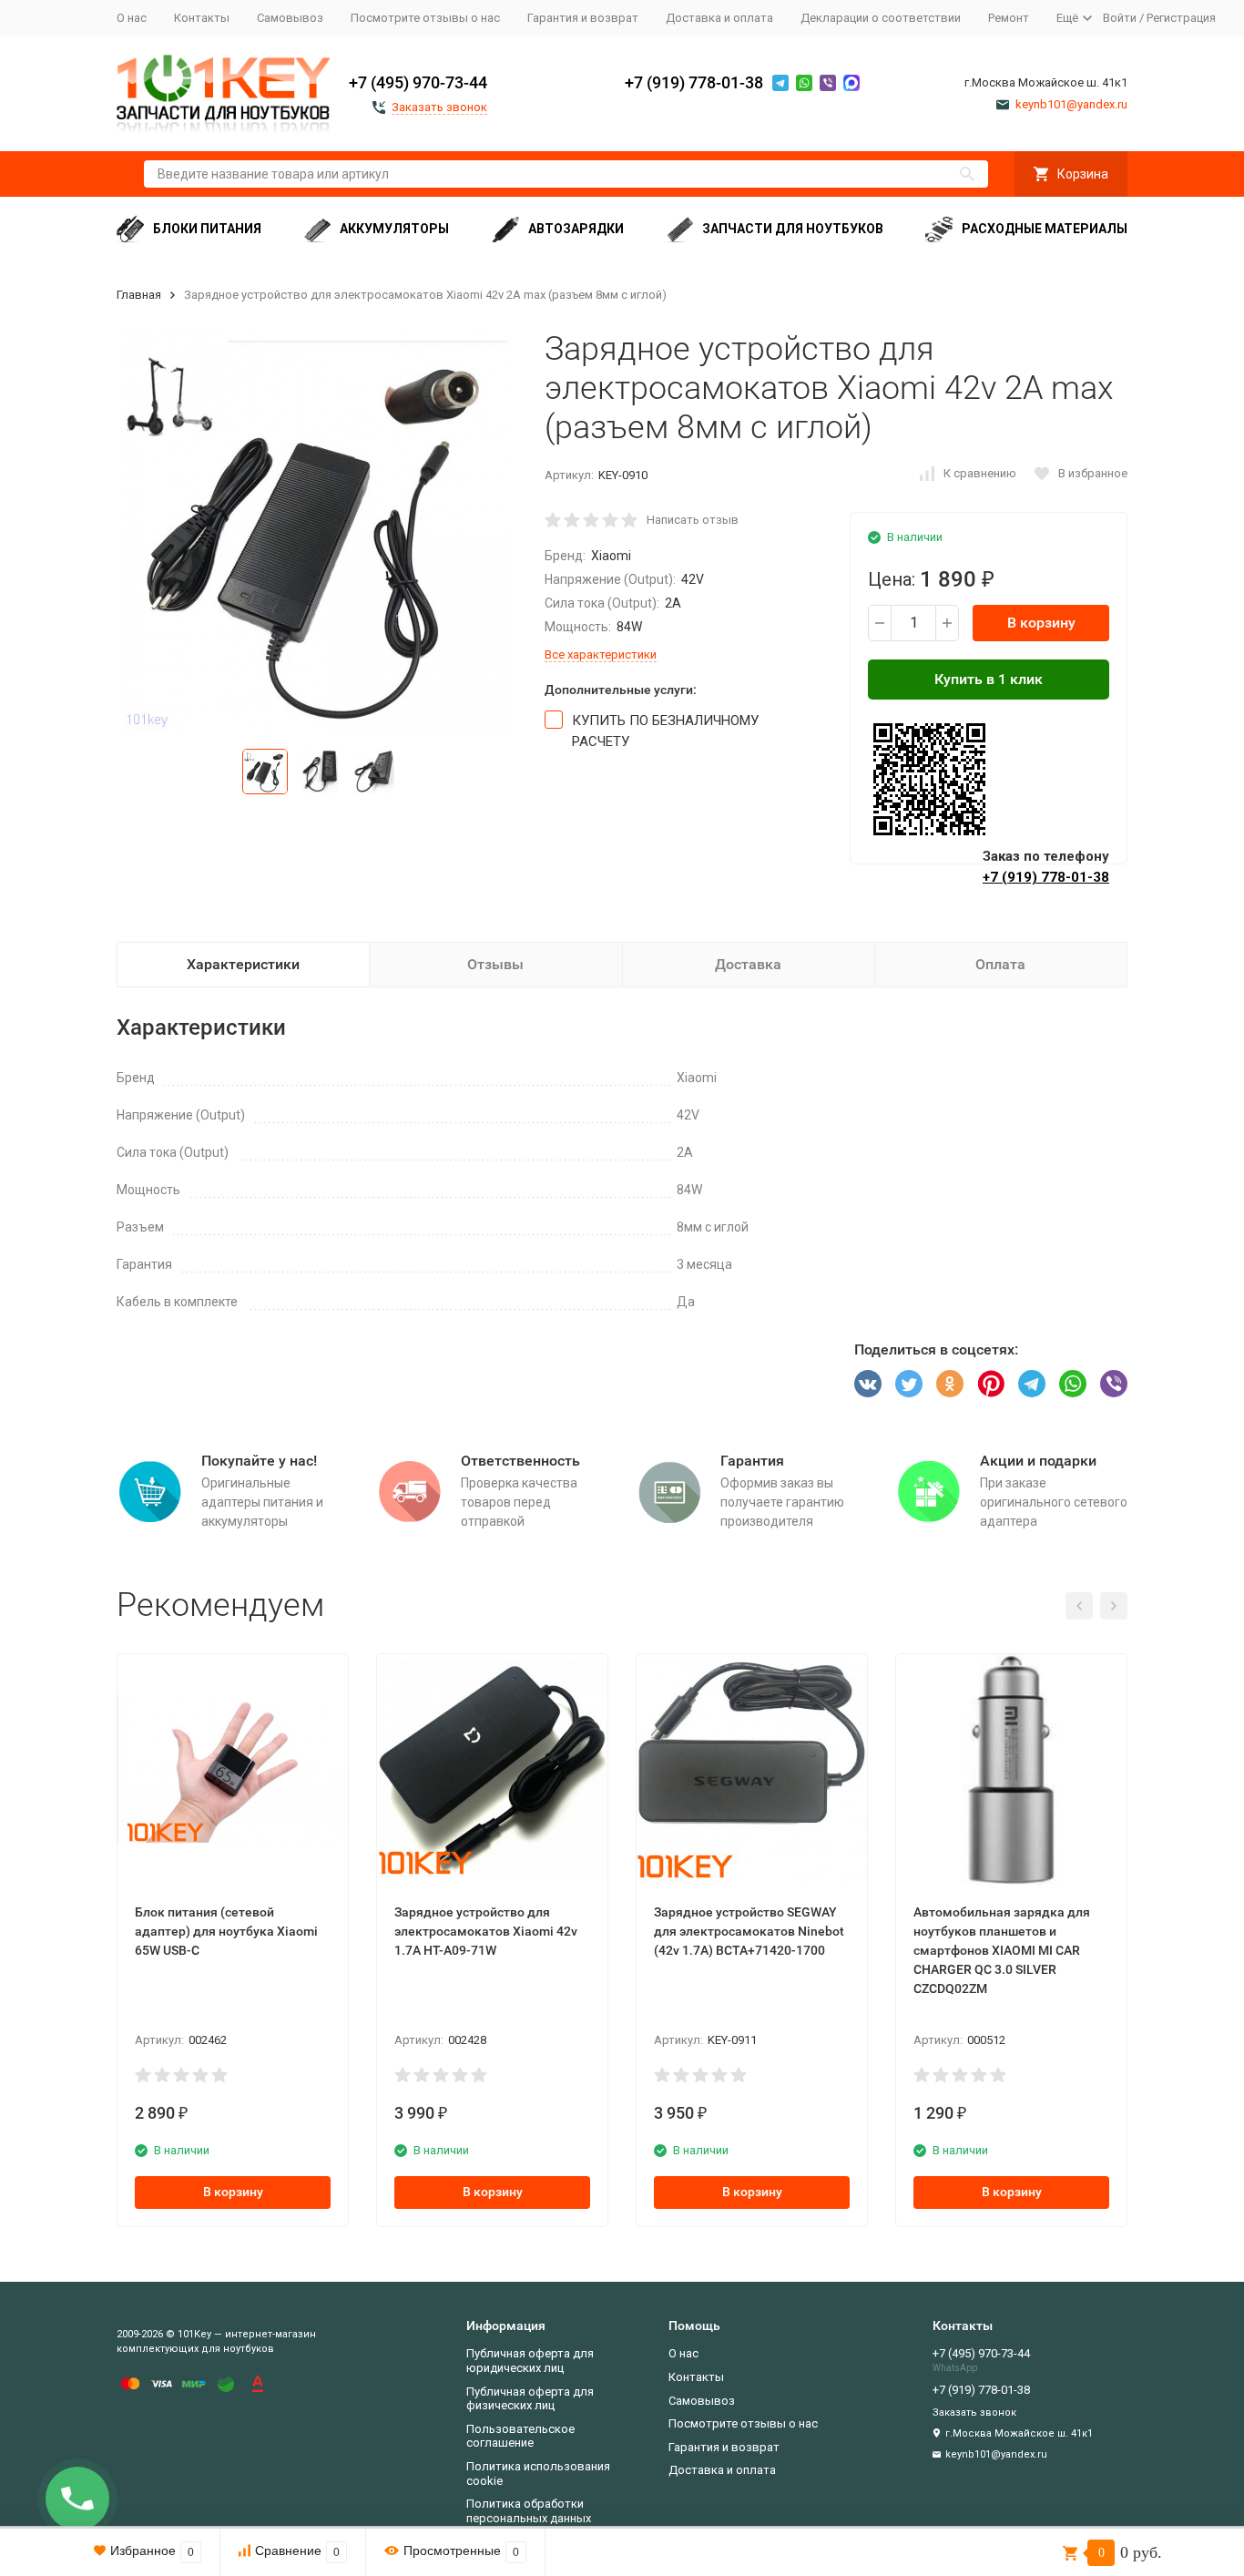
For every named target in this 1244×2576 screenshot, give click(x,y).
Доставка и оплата (719, 18)
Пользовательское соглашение (520, 2436)
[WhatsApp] (1073, 1384)
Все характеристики (601, 654)
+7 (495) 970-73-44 (418, 82)
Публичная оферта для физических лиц (530, 2399)
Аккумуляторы (394, 229)
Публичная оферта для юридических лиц (530, 2361)
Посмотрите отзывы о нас (425, 18)
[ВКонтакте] (868, 1384)
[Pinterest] (991, 1384)
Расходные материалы (1045, 229)
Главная (139, 295)
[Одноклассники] (950, 1384)
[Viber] (1114, 1384)
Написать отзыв (693, 520)
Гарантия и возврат (583, 18)
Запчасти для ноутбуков (793, 229)
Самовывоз (290, 18)
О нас (132, 18)
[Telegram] (1032, 1384)
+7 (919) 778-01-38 (694, 82)
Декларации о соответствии (881, 18)
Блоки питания (207, 229)
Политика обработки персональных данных (529, 2511)
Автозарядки (576, 229)
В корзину (1041, 623)
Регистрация (1181, 18)
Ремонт (1009, 18)
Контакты (202, 18)
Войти (1120, 18)
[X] (909, 1384)
